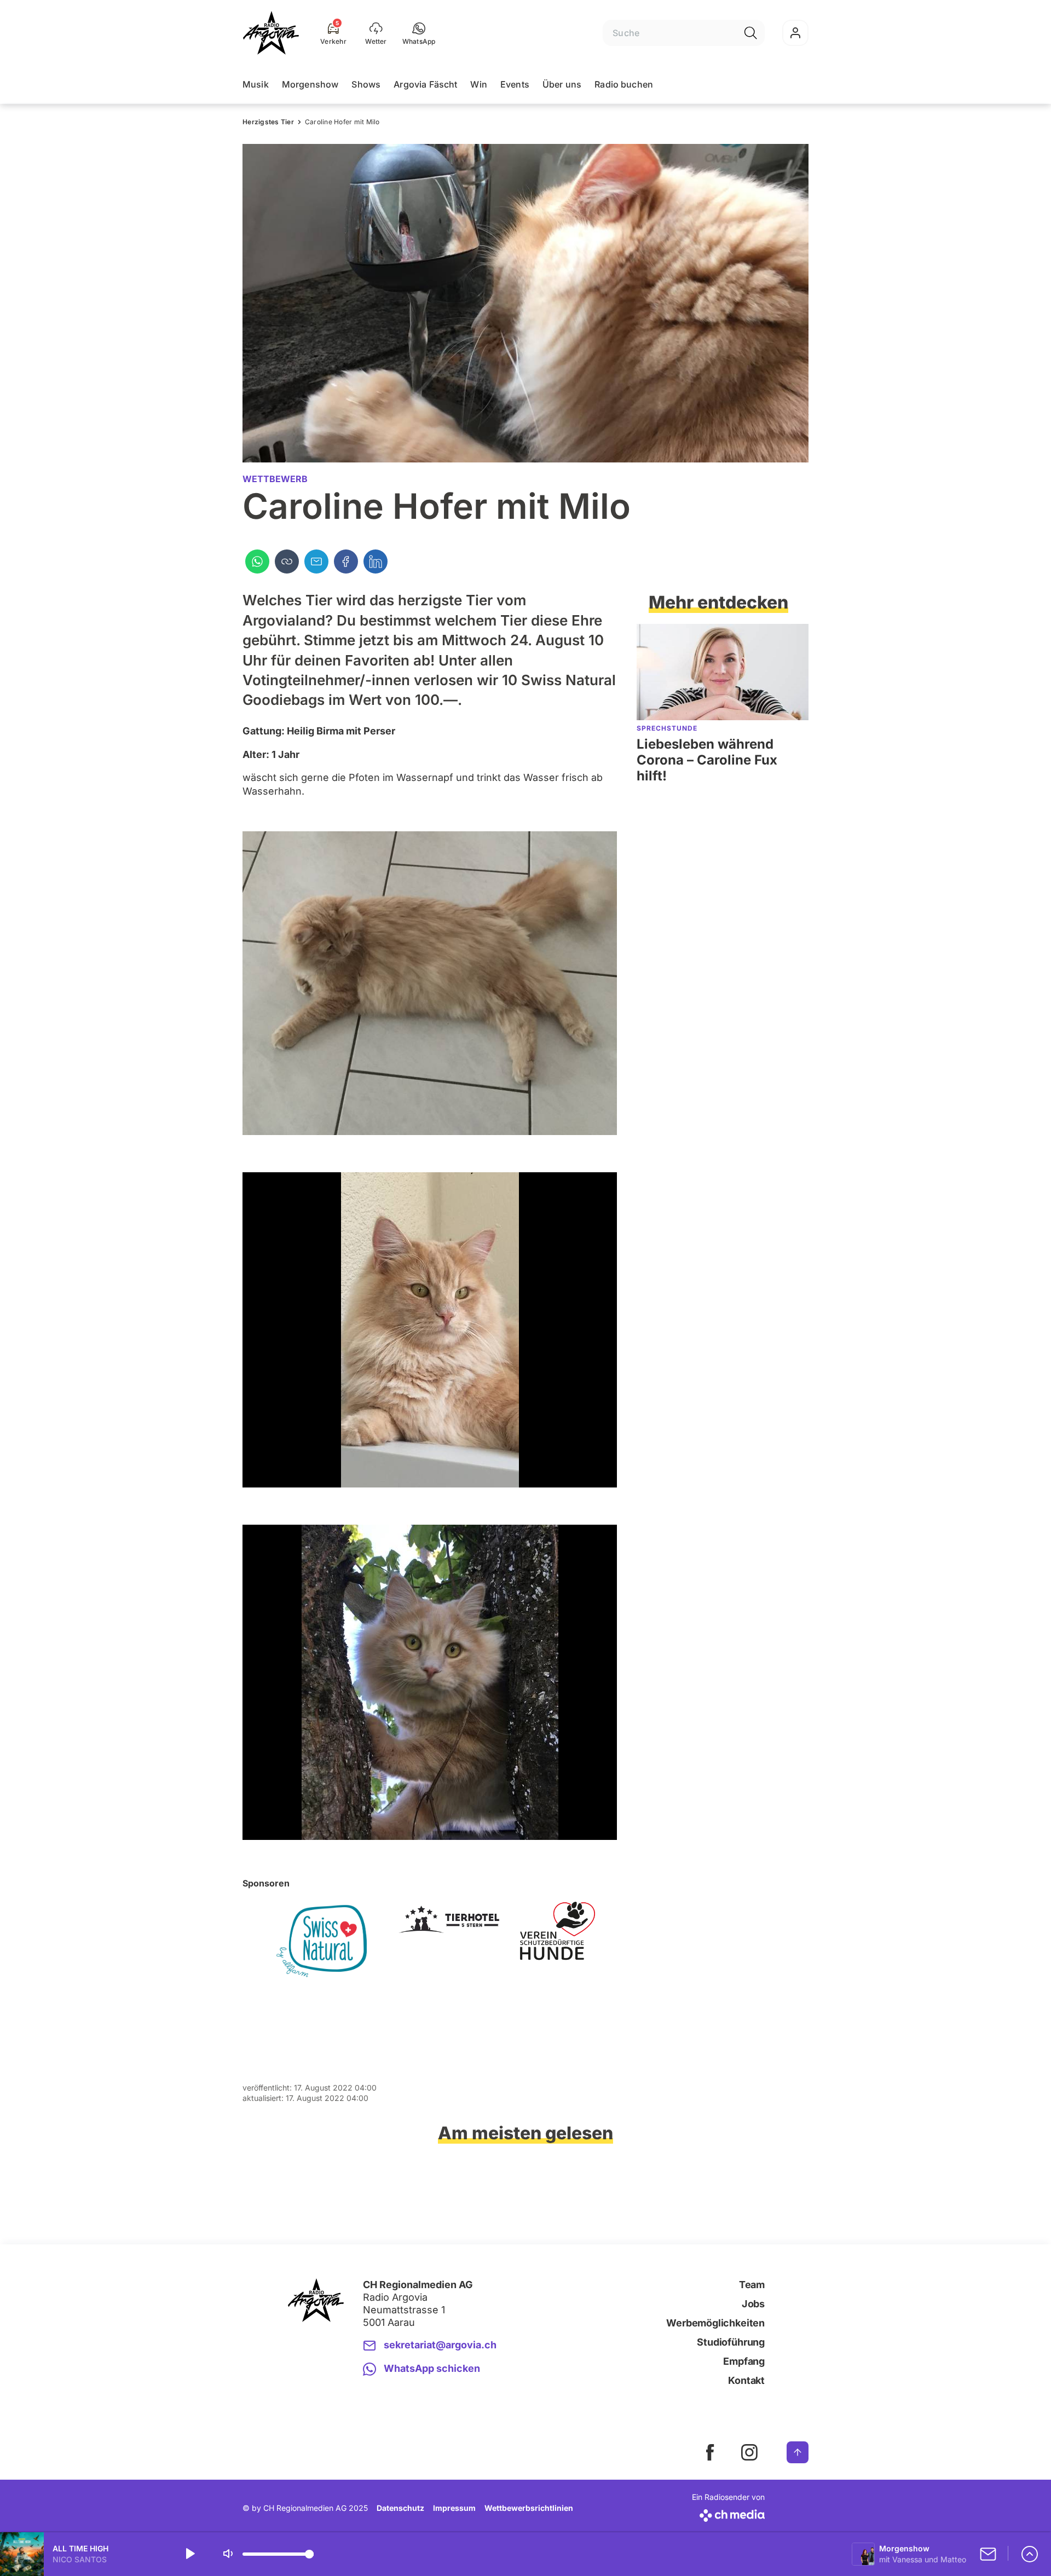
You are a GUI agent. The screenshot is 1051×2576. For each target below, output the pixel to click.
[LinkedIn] (376, 561)
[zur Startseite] (271, 33)
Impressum (454, 2508)
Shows (366, 84)
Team (752, 2285)
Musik (256, 84)
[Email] (316, 561)
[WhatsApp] (257, 561)
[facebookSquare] (710, 2452)
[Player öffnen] (1030, 2554)
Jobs (753, 2304)
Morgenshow (310, 84)
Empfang (744, 2361)
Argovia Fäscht (425, 84)
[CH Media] (728, 2513)
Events (515, 84)
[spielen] (189, 2554)
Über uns (562, 84)
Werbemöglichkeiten (715, 2323)
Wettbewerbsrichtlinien (529, 2508)
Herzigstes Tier (268, 122)
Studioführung (731, 2342)
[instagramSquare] (749, 2452)
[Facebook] (346, 561)
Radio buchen (624, 84)
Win (478, 84)
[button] (419, 33)
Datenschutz (400, 2508)
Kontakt (746, 2380)
